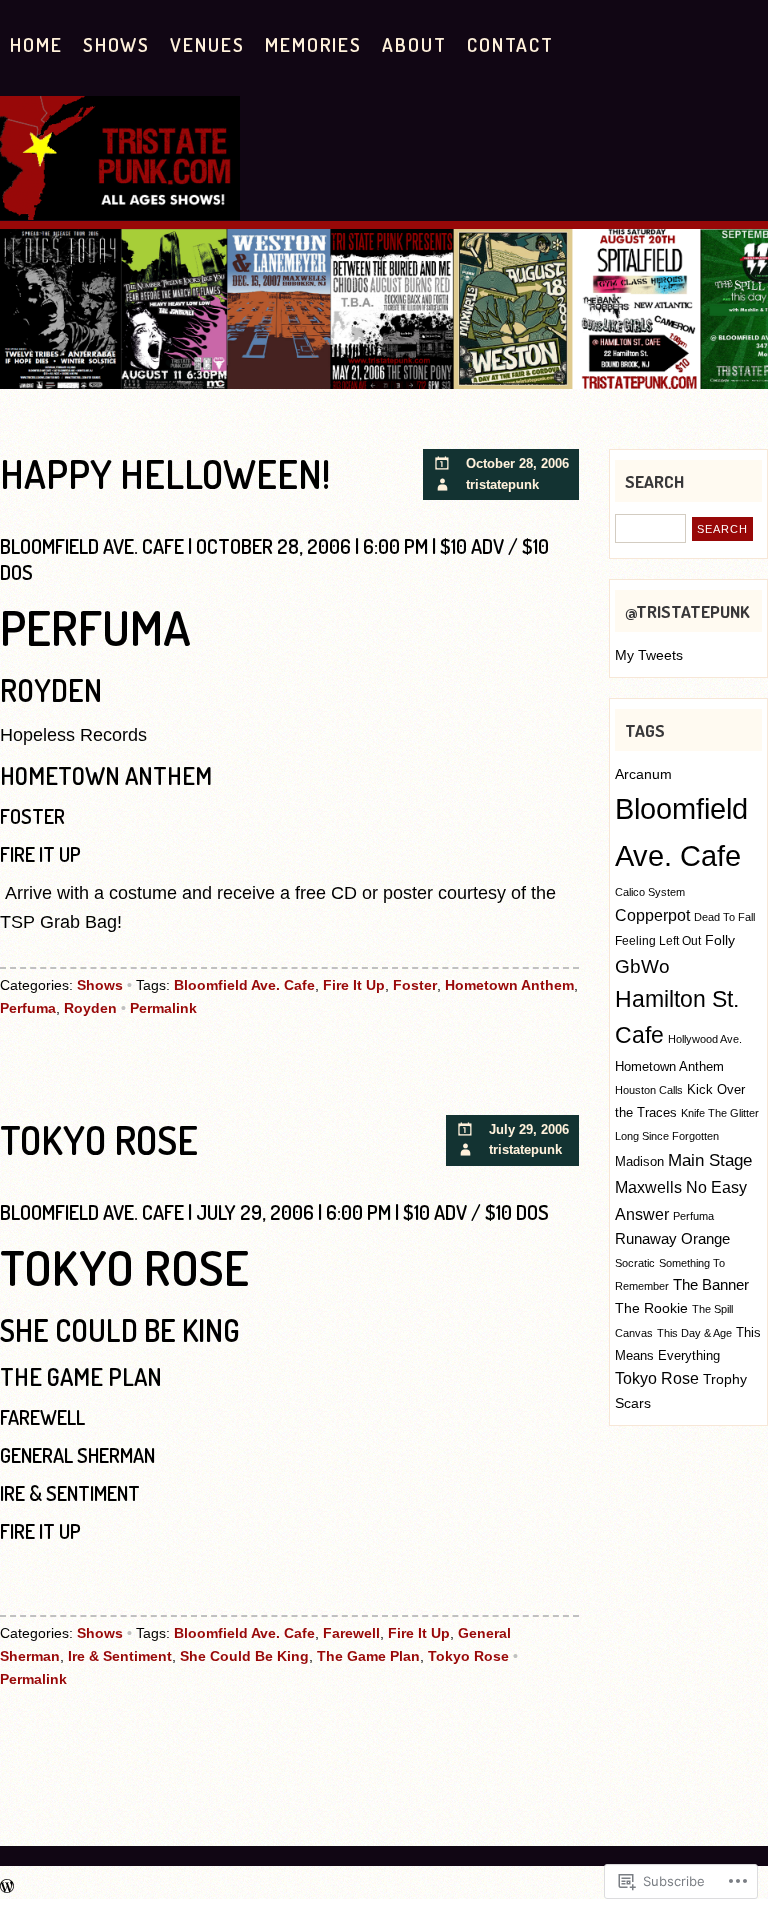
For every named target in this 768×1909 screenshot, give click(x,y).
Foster (415, 985)
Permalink (163, 1008)
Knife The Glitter (720, 1113)
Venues (207, 44)
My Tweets (649, 655)
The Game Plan (368, 1656)
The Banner (711, 1285)
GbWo (642, 966)
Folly (720, 940)
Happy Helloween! (165, 473)
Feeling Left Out (658, 941)
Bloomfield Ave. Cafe (244, 985)
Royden (90, 1008)
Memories (313, 44)
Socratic (635, 1263)
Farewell (351, 1633)
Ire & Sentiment (120, 1656)
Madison (639, 1161)
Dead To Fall (724, 917)
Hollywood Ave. (705, 1039)
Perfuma (28, 1008)
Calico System (650, 892)
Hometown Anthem (509, 985)
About (414, 44)
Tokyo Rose (99, 1139)
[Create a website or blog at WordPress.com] (7, 1887)
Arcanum (643, 774)
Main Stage (710, 1160)
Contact (510, 44)
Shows (117, 44)
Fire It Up (354, 985)
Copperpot (652, 915)
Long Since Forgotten (667, 1136)
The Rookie (651, 1308)
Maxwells (648, 1187)
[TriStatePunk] (120, 213)
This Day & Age (694, 1333)
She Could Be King (244, 1656)
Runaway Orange (672, 1238)
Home (36, 44)
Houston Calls (649, 1090)
